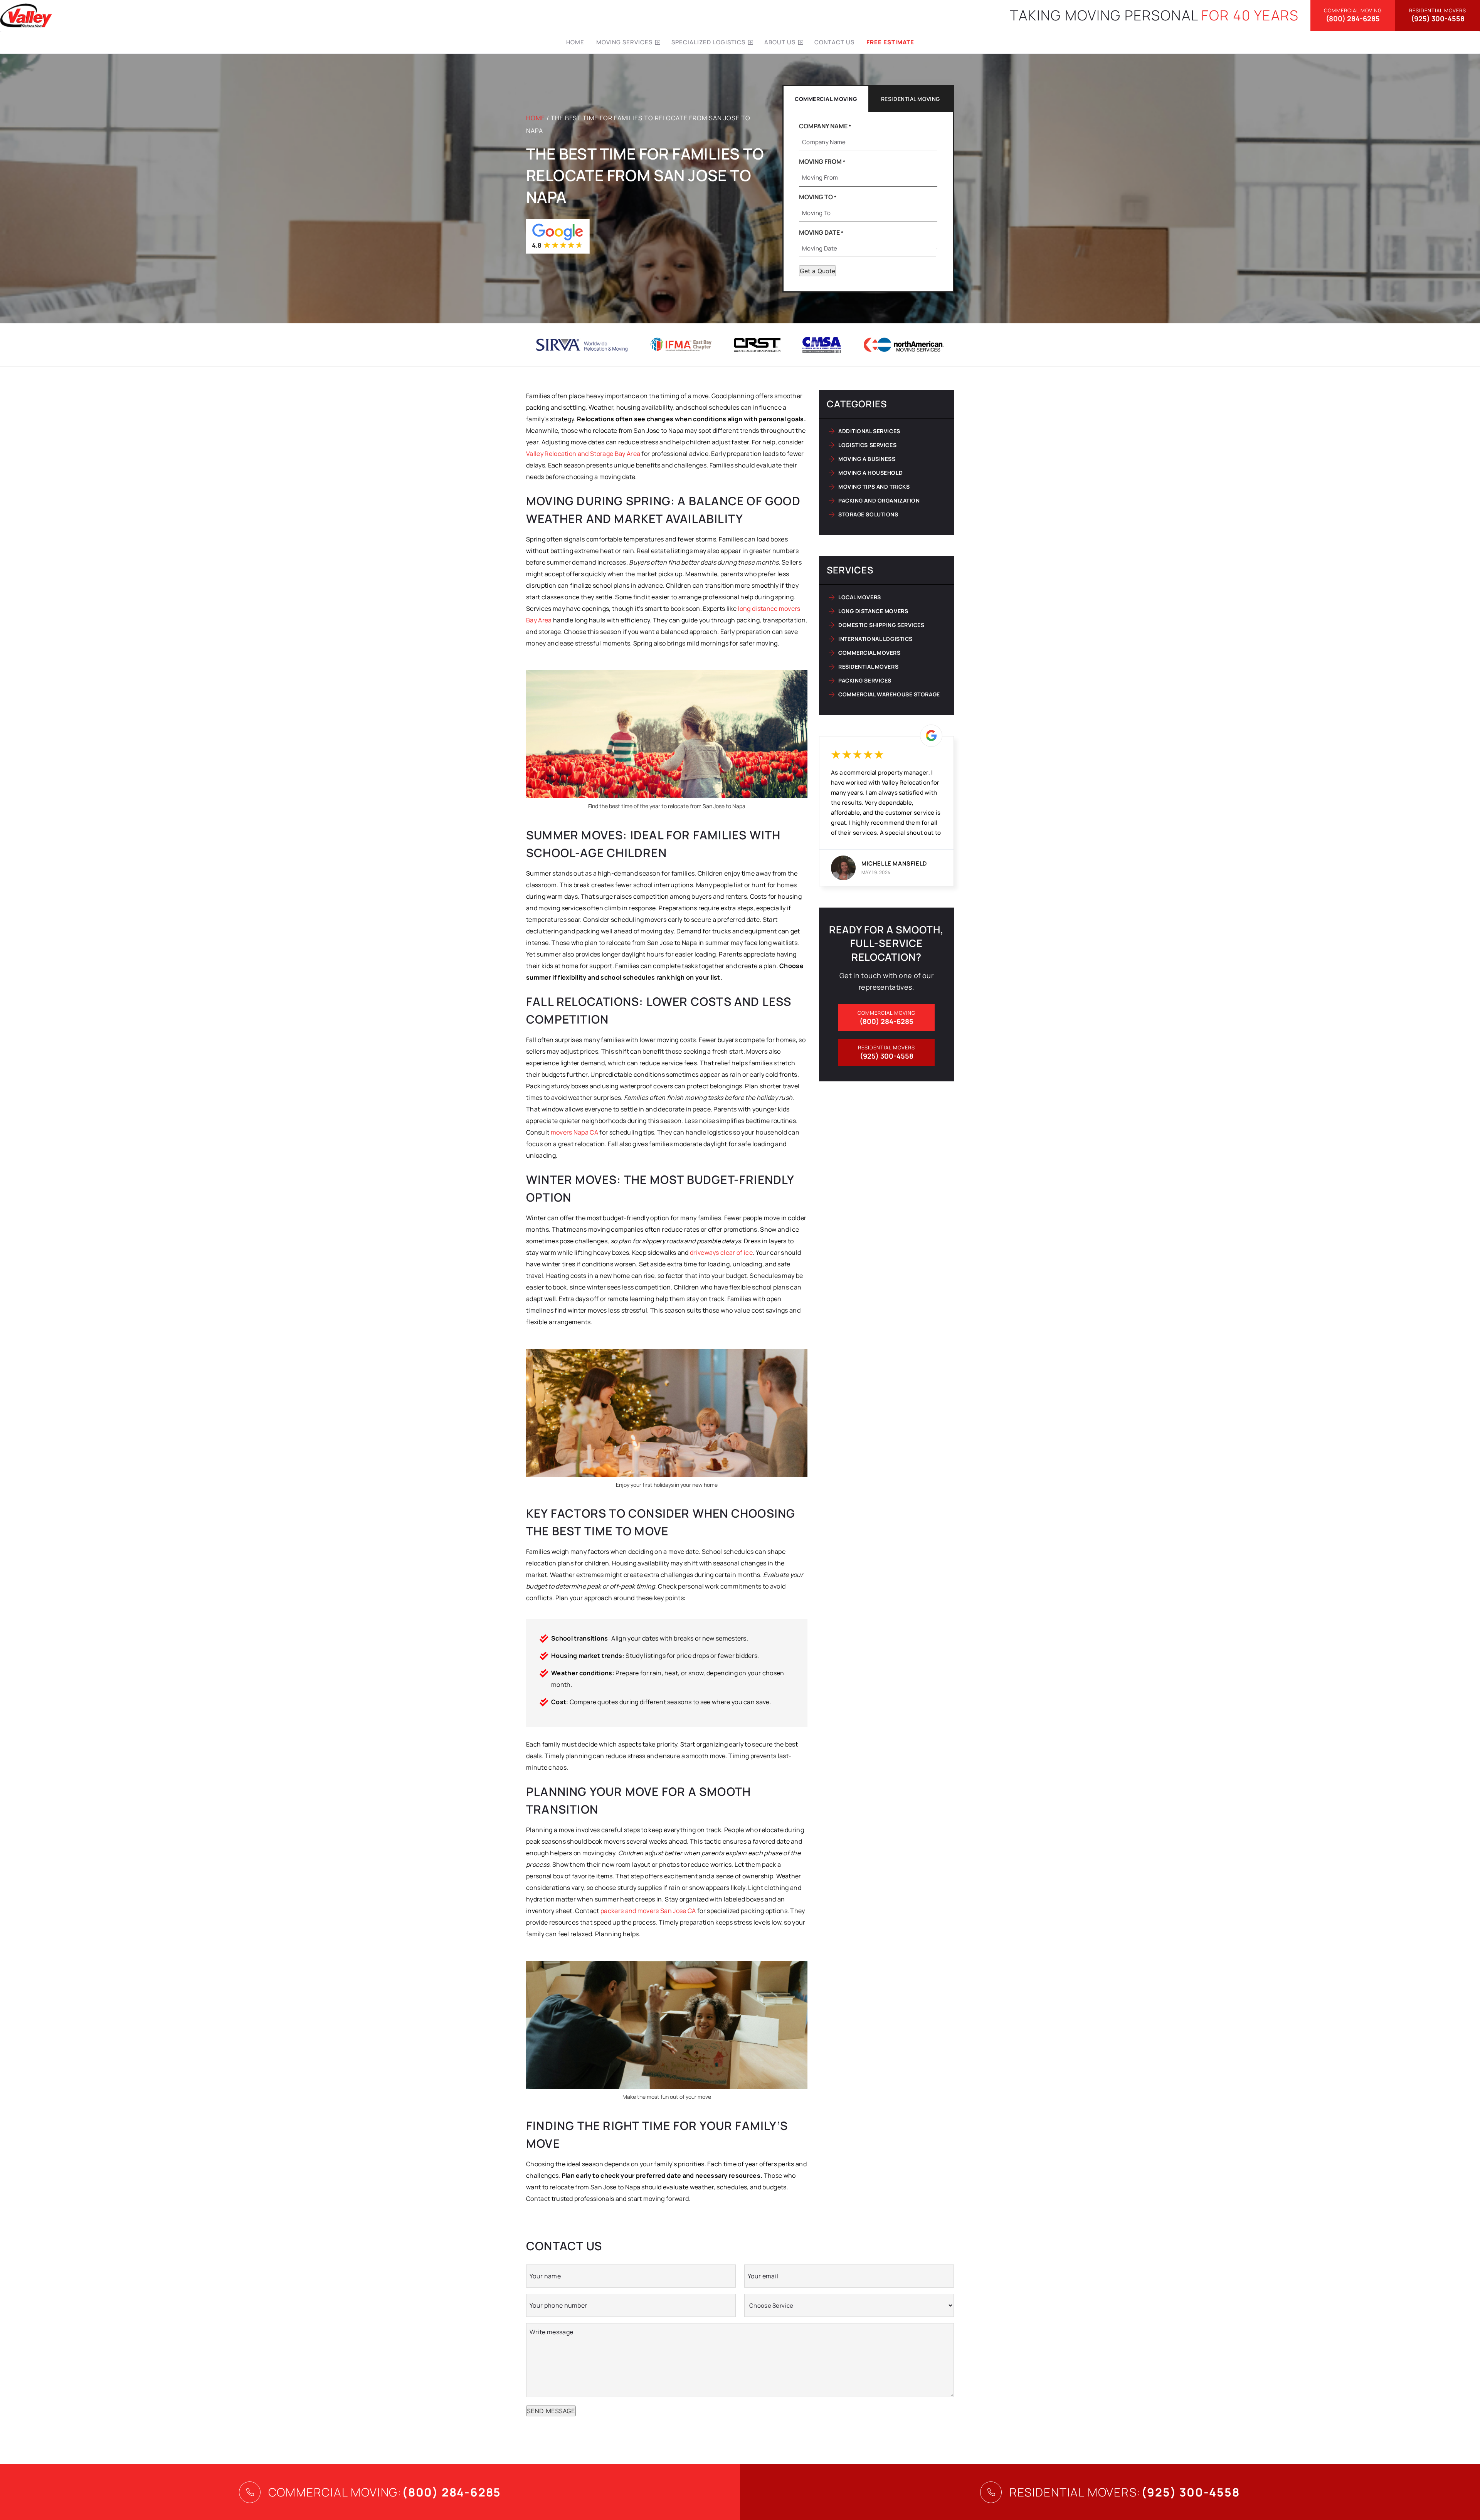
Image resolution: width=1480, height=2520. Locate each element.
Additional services (869, 431)
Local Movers (860, 597)
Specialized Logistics (708, 42)
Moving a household (870, 473)
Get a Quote (817, 271)
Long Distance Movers (873, 611)
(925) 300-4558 (1438, 15)
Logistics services (867, 445)
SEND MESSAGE (551, 2411)
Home (575, 42)
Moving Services (624, 42)
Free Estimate (890, 42)
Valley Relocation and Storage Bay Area (583, 454)
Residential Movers (868, 667)
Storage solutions (868, 514)
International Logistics (875, 639)
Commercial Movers (869, 653)
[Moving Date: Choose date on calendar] (937, 249)
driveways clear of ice (721, 1252)
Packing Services (865, 680)
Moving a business (867, 459)
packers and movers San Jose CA (648, 1911)
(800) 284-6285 (1353, 15)
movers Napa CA (574, 1132)
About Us (780, 42)
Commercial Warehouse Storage (889, 694)
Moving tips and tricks (874, 487)
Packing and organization (879, 500)
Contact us (834, 42)
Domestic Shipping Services (881, 625)
